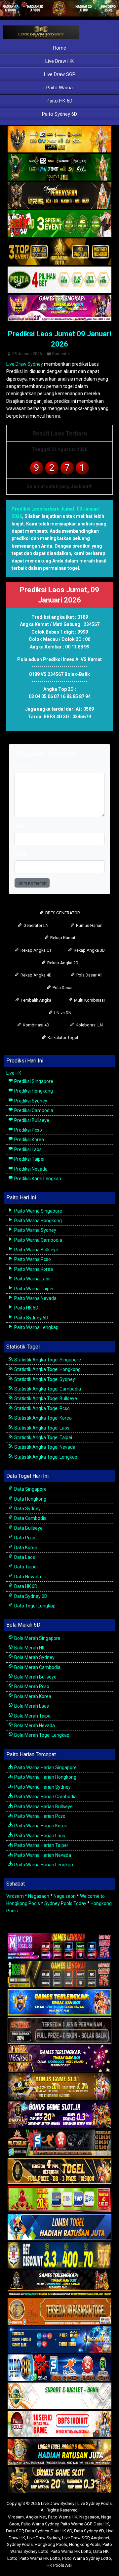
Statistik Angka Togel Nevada (44, 1447)
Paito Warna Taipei (33, 1289)
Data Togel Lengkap (34, 1606)
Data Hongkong (30, 1499)
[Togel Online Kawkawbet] (59, 2031)
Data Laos (24, 1557)
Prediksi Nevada (30, 1169)
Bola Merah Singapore (37, 1638)
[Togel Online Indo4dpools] (59, 2227)
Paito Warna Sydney (35, 1230)
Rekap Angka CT (36, 950)
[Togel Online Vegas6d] (59, 2059)
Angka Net (36, 2517)
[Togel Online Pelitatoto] (59, 280)
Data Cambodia (30, 1518)
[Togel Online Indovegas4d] (59, 2480)
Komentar (61, 354)
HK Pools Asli (59, 2565)
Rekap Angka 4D (36, 975)
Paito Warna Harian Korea (40, 1826)
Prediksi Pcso (28, 1130)
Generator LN (36, 925)
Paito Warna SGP (76, 2524)
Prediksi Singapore (33, 1081)
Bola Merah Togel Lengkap (41, 1735)
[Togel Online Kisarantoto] (59, 252)
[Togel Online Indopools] (59, 2424)
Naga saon (65, 1896)
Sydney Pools (20, 2544)
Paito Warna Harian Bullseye (43, 1807)
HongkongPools (85, 2544)
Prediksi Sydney (30, 1101)
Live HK (14, 1073)
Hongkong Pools (51, 2544)
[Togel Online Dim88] (59, 168)
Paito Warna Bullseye (36, 1250)
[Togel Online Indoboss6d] (59, 1974)
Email (20, 854)
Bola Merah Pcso (31, 1686)
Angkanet (100, 2538)
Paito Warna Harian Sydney (42, 1787)
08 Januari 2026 (27, 354)
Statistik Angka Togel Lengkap (45, 1457)
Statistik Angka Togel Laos (41, 1428)
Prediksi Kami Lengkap (37, 1179)
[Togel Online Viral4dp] (59, 308)
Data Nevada (27, 1577)
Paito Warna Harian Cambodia (45, 1797)
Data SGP (15, 2531)
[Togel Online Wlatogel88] (59, 2143)
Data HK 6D (25, 1586)
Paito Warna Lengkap (36, 1327)
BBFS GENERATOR (62, 913)
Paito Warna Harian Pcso (39, 1816)
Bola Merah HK (29, 1648)
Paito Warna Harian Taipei (40, 1845)
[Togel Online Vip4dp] (59, 2284)
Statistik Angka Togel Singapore (47, 1360)
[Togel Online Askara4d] (59, 2087)
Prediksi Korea (29, 1140)
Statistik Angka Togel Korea (42, 1418)
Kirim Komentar (32, 883)
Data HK (101, 2524)
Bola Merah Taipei (32, 1716)
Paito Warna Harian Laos (39, 1836)
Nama (21, 826)
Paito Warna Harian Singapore (45, 1767)
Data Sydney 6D (30, 1596)
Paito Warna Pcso (32, 1259)
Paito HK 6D (59, 101)
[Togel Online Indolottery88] (59, 2368)
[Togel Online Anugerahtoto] (59, 2340)
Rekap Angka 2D (62, 963)
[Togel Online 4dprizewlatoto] (59, 2171)
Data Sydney (27, 1509)
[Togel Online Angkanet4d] (59, 2396)
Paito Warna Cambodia (38, 1240)
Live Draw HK (59, 61)
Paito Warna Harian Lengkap (43, 1865)
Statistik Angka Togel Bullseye (45, 1398)
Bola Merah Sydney (34, 1657)
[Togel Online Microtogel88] (59, 1946)
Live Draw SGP (60, 74)
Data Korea (25, 1548)
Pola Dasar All (89, 975)
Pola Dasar (62, 988)
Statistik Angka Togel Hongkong (47, 1369)
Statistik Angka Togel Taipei (43, 1437)
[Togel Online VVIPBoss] (59, 140)
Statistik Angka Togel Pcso (41, 1408)
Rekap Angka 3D (89, 950)
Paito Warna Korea (33, 1269)
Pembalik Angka (36, 1000)
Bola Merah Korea (32, 1696)
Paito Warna (59, 88)
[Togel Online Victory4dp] (59, 2003)
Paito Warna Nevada (35, 1298)
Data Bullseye (28, 1528)
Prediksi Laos (27, 1149)
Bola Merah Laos (31, 1706)
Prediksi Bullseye (31, 1120)
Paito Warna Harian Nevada (42, 1855)
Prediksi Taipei (29, 1159)
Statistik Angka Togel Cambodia (47, 1389)
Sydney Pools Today (65, 1903)
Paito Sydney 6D (59, 114)
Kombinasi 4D (36, 1025)
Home (59, 48)
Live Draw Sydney (25, 364)
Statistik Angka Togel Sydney (44, 1379)
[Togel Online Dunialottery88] (59, 2312)
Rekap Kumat (62, 938)
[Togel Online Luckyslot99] (59, 2256)
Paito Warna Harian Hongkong (45, 1777)
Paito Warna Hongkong (38, 1221)
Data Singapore (30, 1489)
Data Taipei (25, 1567)
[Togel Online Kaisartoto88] (59, 2199)
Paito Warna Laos (32, 1279)
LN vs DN (62, 1013)
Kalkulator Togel (62, 1038)
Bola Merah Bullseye (35, 1677)
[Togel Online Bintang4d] (59, 2115)
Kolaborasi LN (89, 1025)
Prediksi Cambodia (33, 1110)
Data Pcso (24, 1538)
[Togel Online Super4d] (59, 196)
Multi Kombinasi (89, 1000)
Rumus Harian (89, 925)
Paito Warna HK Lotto (71, 2551)
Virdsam (15, 1896)
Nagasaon (39, 1896)
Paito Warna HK (63, 2517)
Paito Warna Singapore (38, 1211)
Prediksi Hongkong (33, 1091)
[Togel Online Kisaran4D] (59, 224)
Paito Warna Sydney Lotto (87, 2558)
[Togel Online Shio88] (59, 2452)
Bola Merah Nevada (34, 1725)
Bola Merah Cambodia (37, 1667)
